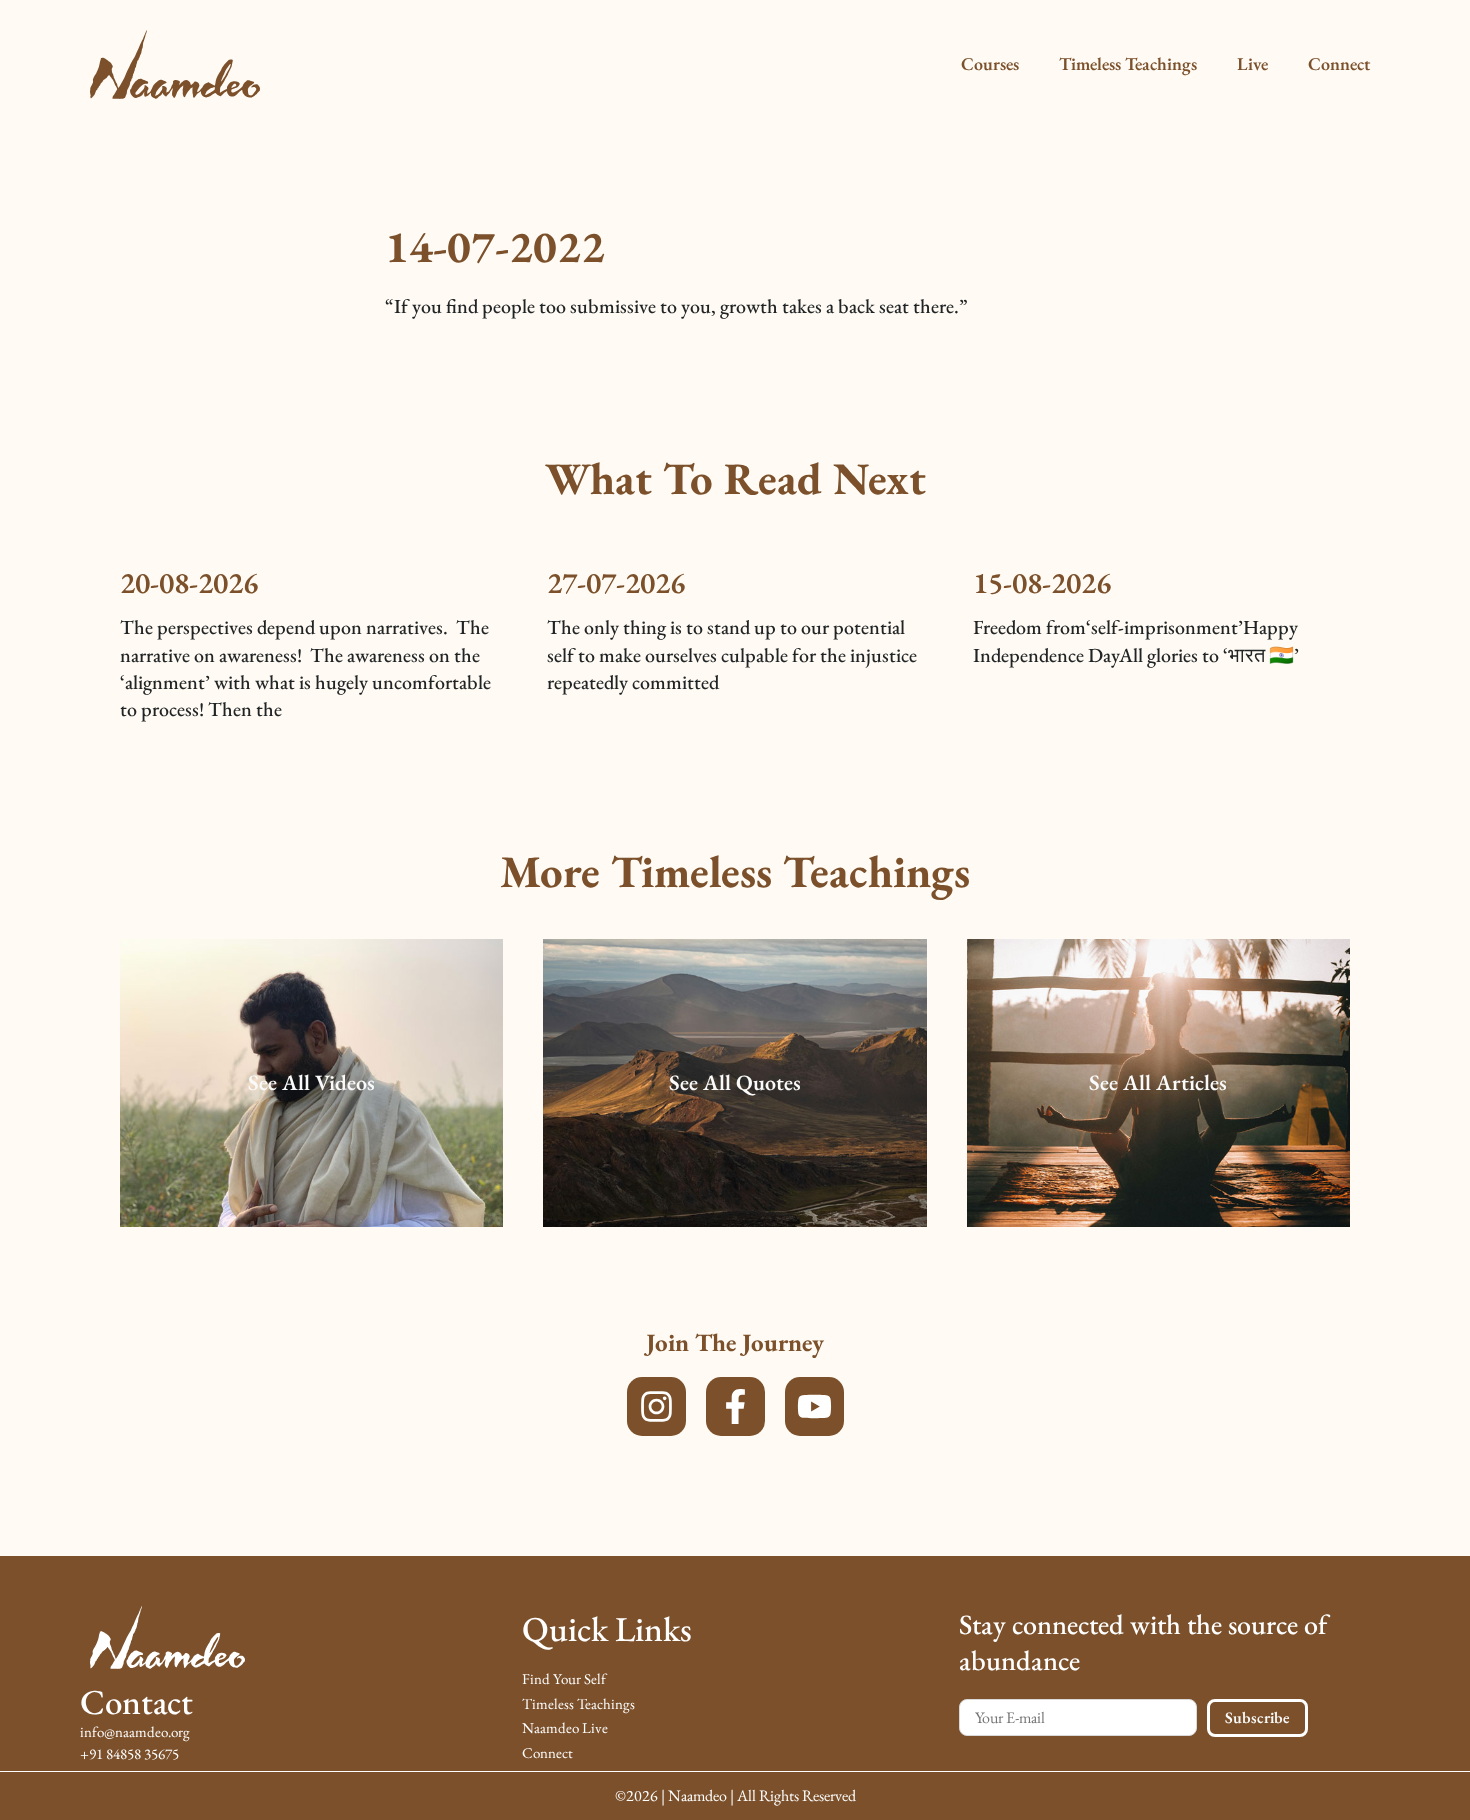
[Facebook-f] (735, 1406)
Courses (990, 63)
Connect (1339, 63)
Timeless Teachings (1128, 63)
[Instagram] (656, 1406)
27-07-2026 (616, 582)
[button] (311, 1083)
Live (1252, 63)
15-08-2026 (1042, 582)
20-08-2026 (189, 582)
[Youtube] (814, 1406)
